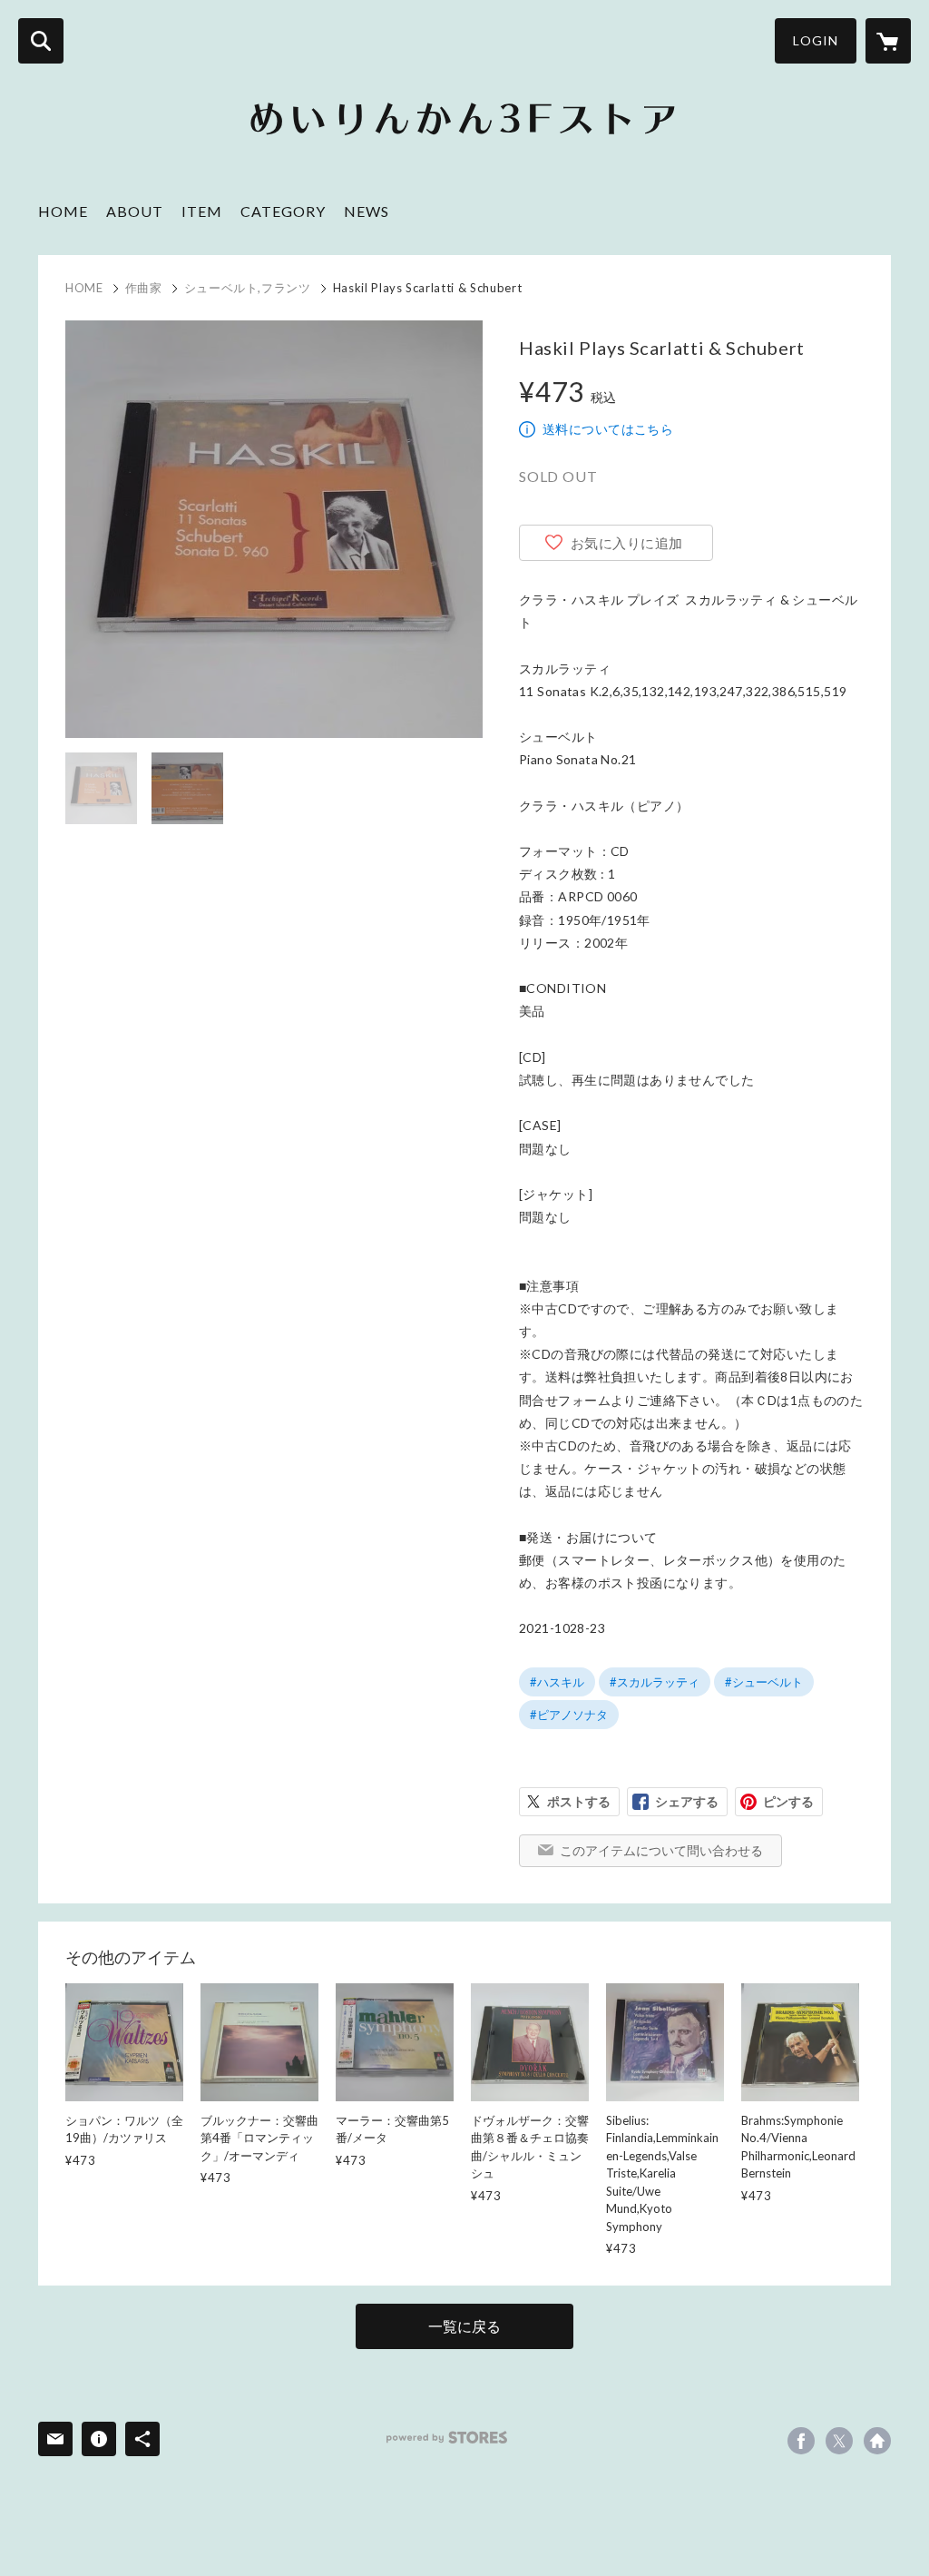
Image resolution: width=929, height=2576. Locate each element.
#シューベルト (764, 1682)
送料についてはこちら (608, 429)
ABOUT (135, 211)
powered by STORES (447, 2438)
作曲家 (144, 288)
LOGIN (816, 40)
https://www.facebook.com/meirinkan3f (801, 2441)
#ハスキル (557, 1682)
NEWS (367, 211)
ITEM (202, 211)
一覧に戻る (464, 2326)
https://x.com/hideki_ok (839, 2441)
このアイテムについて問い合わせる (661, 1850)
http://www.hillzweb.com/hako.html (877, 2441)
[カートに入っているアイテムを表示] (888, 41)
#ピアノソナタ (569, 1715)
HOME (63, 211)
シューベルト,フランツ (248, 288)
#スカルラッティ (655, 1682)
